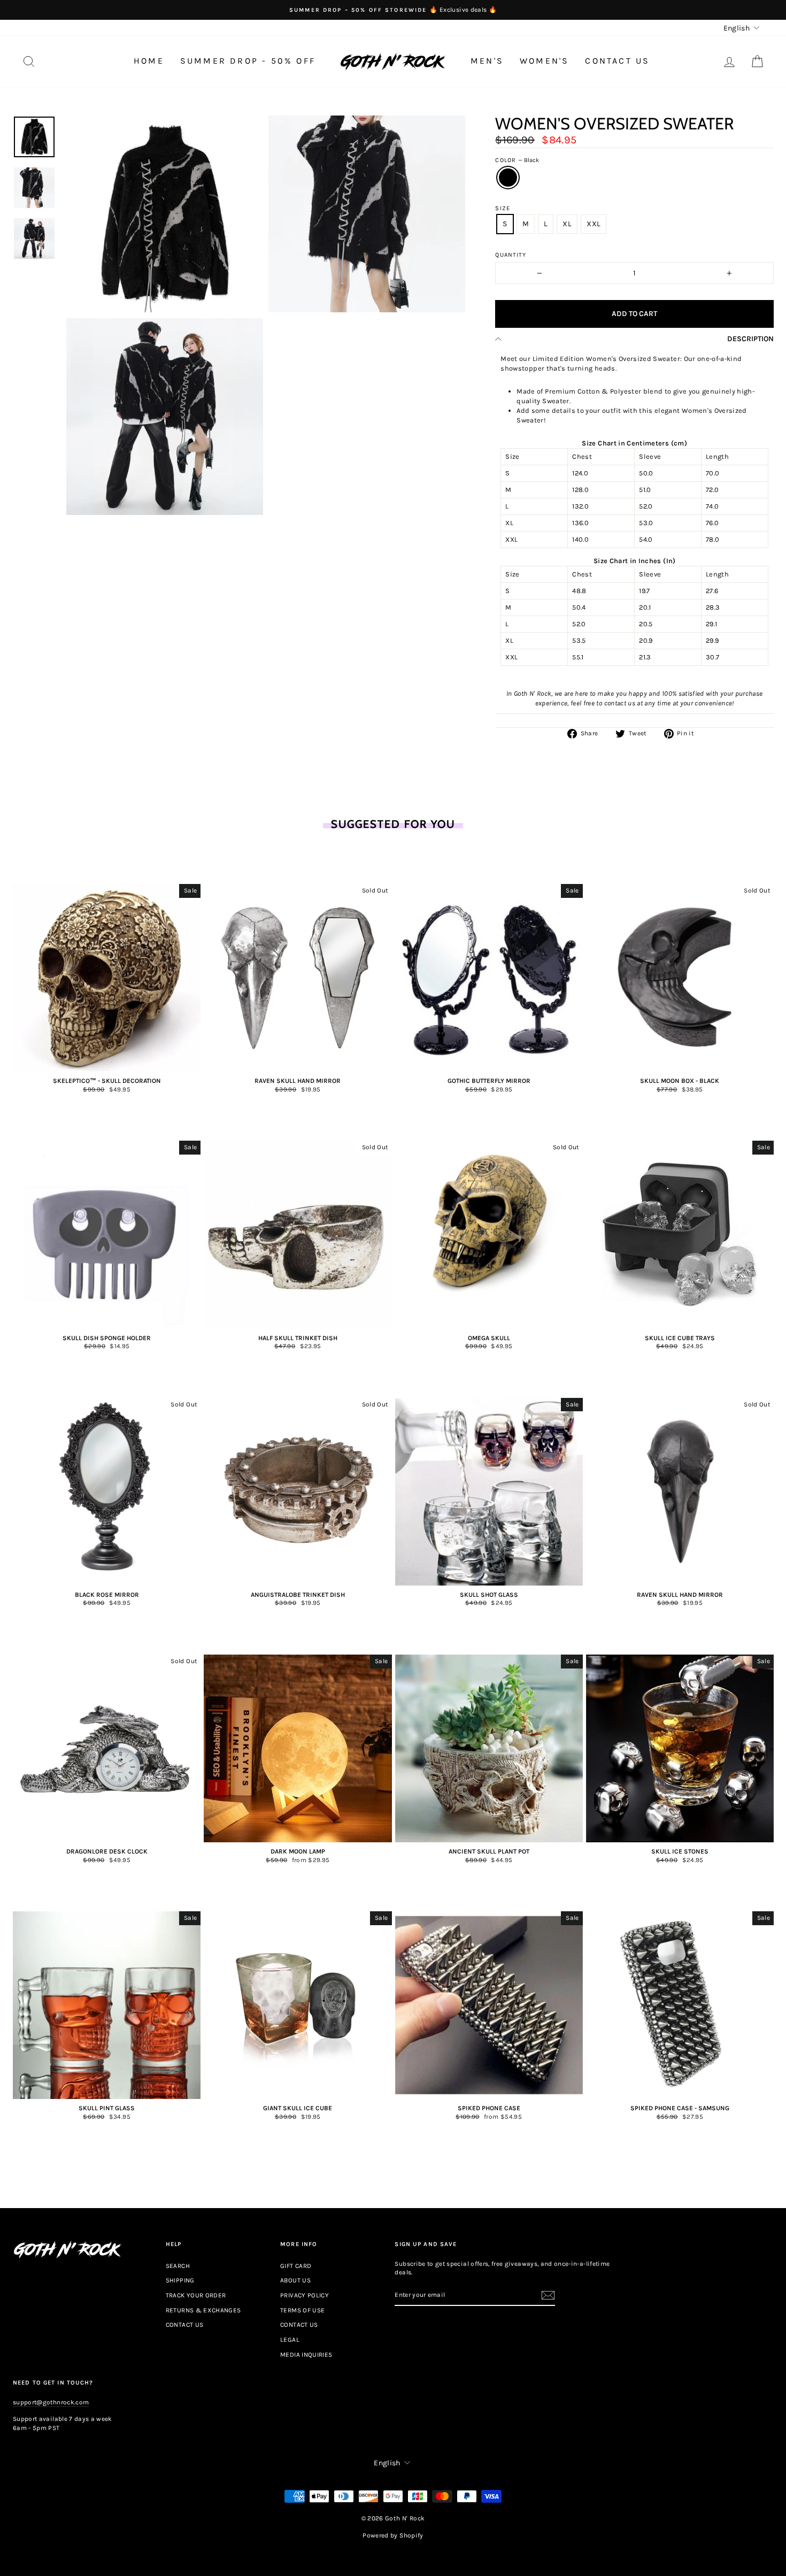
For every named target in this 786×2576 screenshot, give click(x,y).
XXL (594, 224)
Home (149, 61)
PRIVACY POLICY (305, 2295)
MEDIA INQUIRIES (306, 2355)
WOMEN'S (544, 61)
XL (567, 224)
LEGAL (290, 2340)
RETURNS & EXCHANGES (203, 2310)
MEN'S (487, 61)
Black (508, 178)
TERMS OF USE (302, 2310)
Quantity (511, 255)
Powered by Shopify (393, 2535)
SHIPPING (180, 2280)
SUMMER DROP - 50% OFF (248, 61)
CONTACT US (617, 61)
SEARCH (178, 2266)
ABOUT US (295, 2280)
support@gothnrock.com (51, 2402)
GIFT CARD (296, 2266)
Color (517, 160)
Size (502, 208)
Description (750, 339)
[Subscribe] (548, 2295)
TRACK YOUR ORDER (196, 2295)
